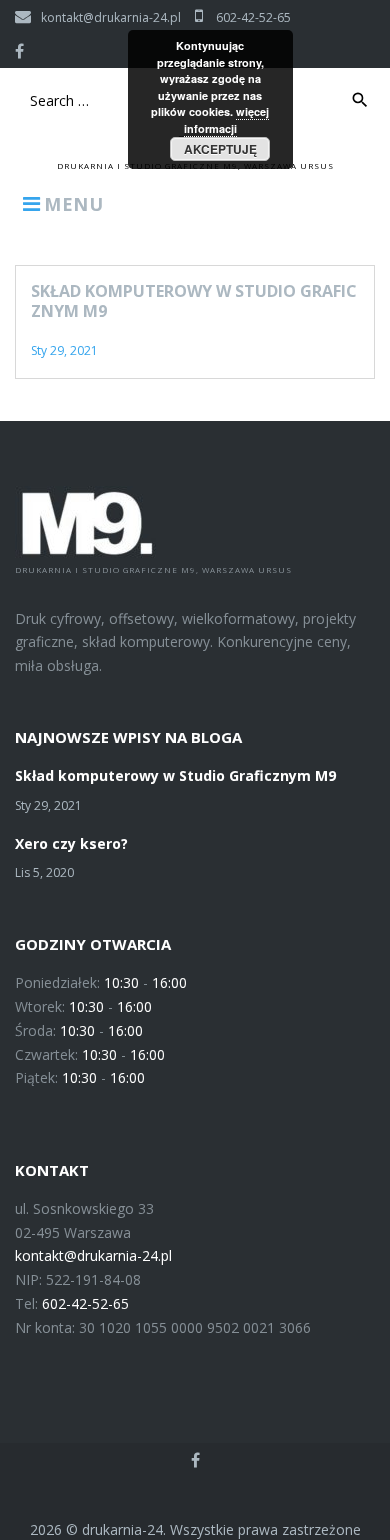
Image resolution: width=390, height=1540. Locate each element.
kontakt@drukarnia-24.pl (111, 17)
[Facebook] (19, 51)
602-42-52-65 (252, 17)
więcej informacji (227, 120)
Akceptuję (220, 149)
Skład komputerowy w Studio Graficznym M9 (194, 301)
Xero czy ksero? (71, 843)
